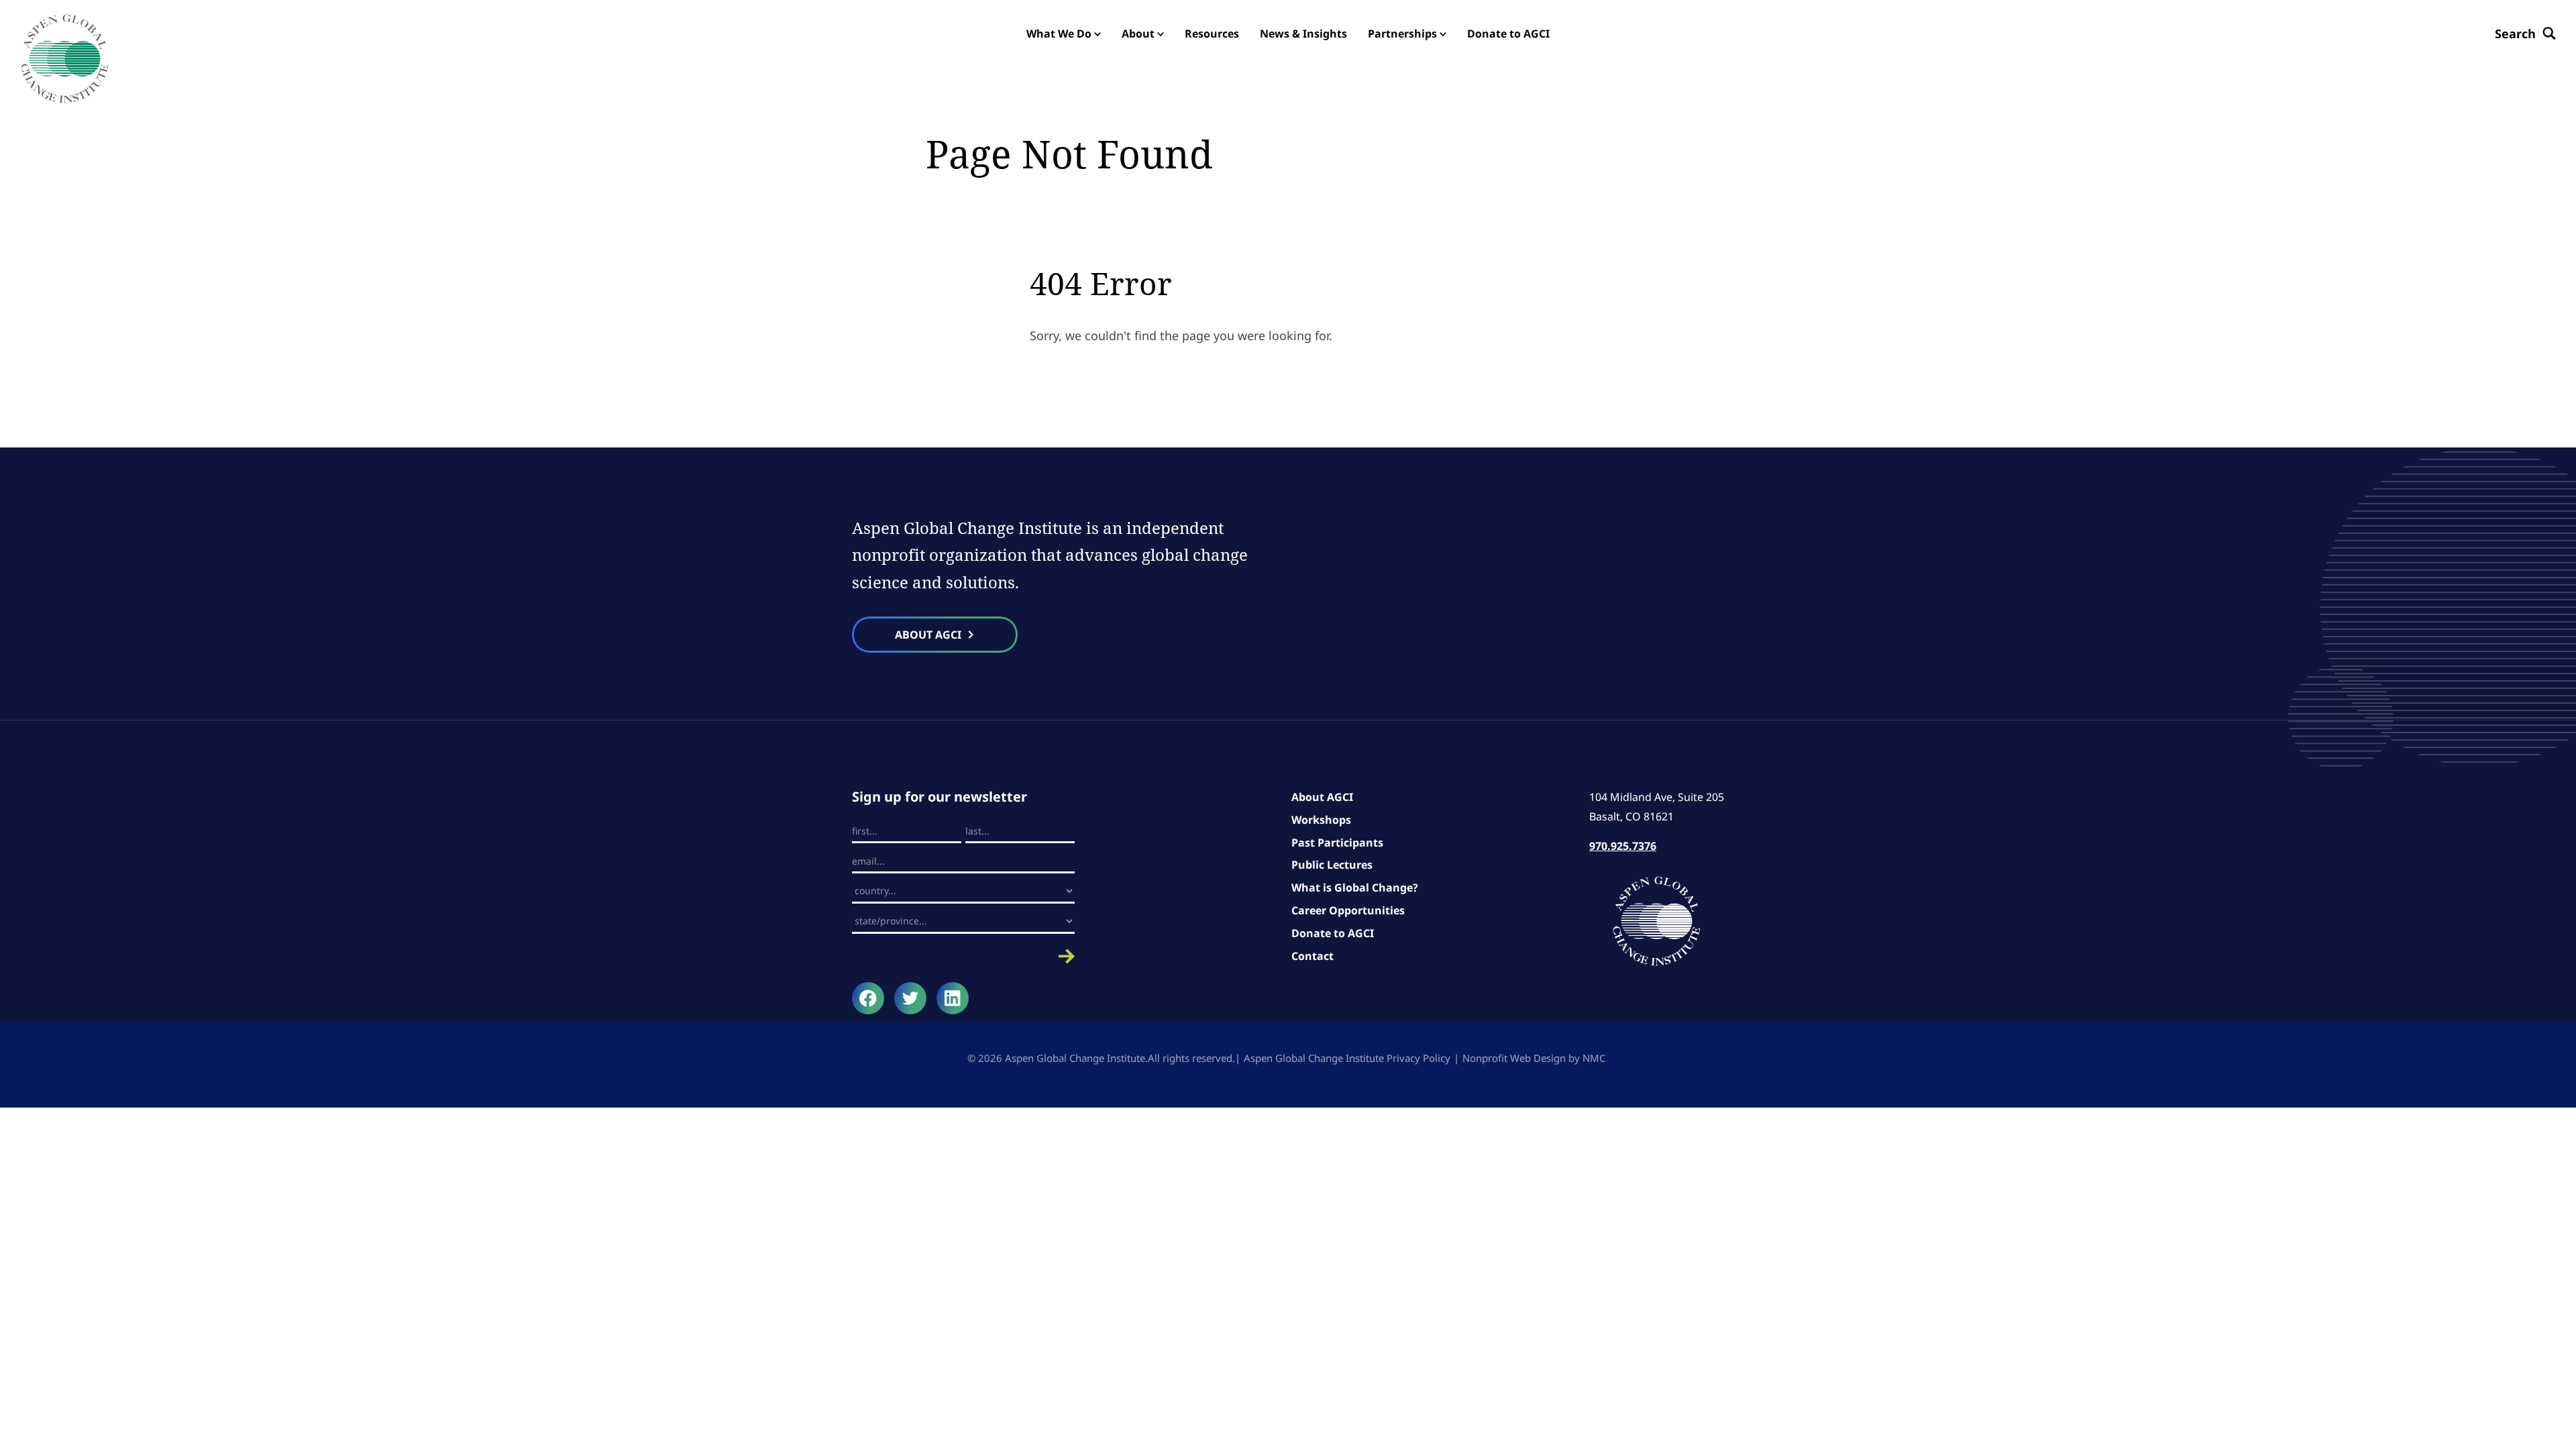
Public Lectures (1332, 865)
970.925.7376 (1623, 846)
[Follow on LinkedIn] (953, 998)
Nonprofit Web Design (1514, 1058)
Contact (1312, 956)
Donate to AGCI (1333, 933)
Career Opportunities (1348, 910)
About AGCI (1322, 797)
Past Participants (1337, 843)
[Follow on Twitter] (910, 998)
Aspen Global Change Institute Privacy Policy (1347, 1058)
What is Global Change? (1355, 888)
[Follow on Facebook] (868, 998)
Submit (963, 956)
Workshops (1321, 820)
